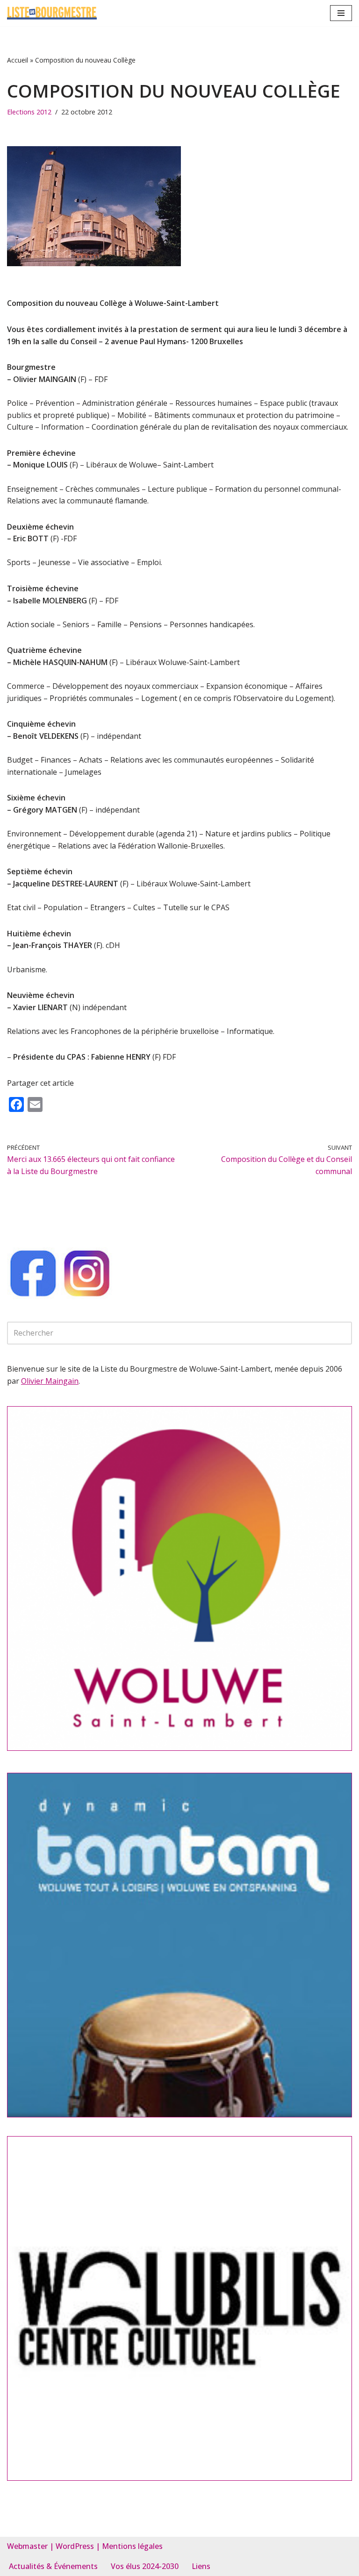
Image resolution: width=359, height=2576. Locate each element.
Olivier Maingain (50, 1381)
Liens (201, 2566)
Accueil (18, 60)
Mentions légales (132, 2546)
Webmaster (27, 2546)
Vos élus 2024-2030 (145, 2566)
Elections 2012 (29, 112)
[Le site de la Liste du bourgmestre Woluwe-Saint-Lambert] (52, 13)
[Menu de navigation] (341, 13)
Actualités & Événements (53, 2566)
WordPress (75, 2546)
